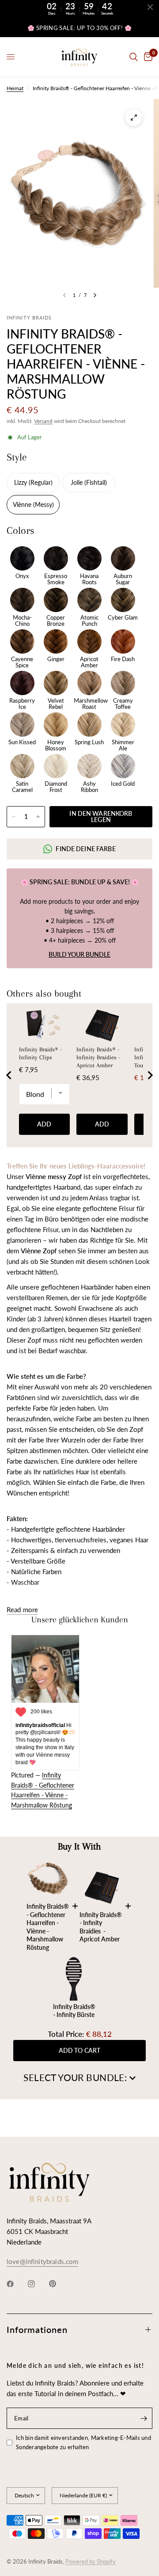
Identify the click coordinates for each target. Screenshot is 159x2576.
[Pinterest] (59, 2284)
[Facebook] (16, 2284)
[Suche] (134, 57)
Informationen (37, 2329)
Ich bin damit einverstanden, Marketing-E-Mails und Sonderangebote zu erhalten (83, 2442)
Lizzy (21, 482)
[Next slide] (150, 1075)
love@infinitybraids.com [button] (42, 2262)
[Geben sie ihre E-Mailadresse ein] (144, 2418)
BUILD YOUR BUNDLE (79, 954)
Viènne (23, 504)
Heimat (15, 88)
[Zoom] (134, 118)
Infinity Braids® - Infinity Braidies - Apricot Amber (98, 1057)
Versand (43, 421)
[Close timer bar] (150, 7)
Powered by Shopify (91, 2561)
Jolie (78, 482)
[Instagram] (38, 2284)
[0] (147, 57)
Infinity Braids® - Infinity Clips (40, 1053)
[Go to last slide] (9, 1075)
